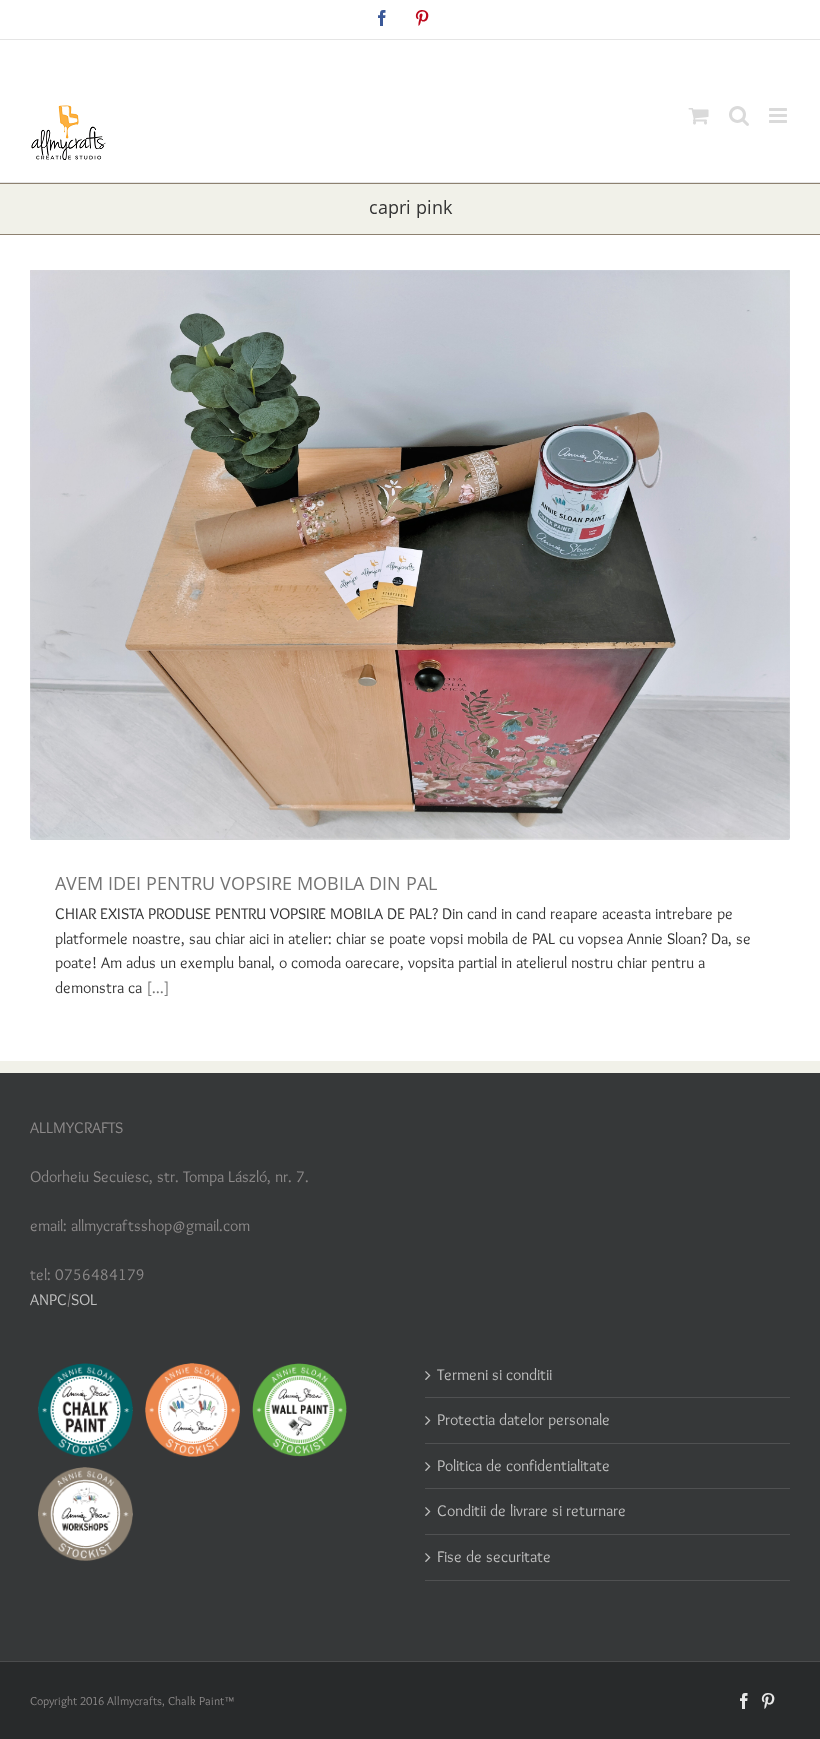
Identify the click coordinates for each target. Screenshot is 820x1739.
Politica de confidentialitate (523, 1465)
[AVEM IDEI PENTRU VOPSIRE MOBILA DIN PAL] (410, 555)
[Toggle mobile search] (739, 115)
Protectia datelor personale (523, 1419)
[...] (158, 987)
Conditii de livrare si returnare (531, 1510)
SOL (84, 1299)
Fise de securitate (494, 1556)
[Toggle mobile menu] (779, 115)
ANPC (48, 1299)
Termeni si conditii (494, 1374)
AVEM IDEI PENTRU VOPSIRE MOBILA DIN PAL (246, 883)
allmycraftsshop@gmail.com (456, 61)
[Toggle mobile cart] (699, 115)
